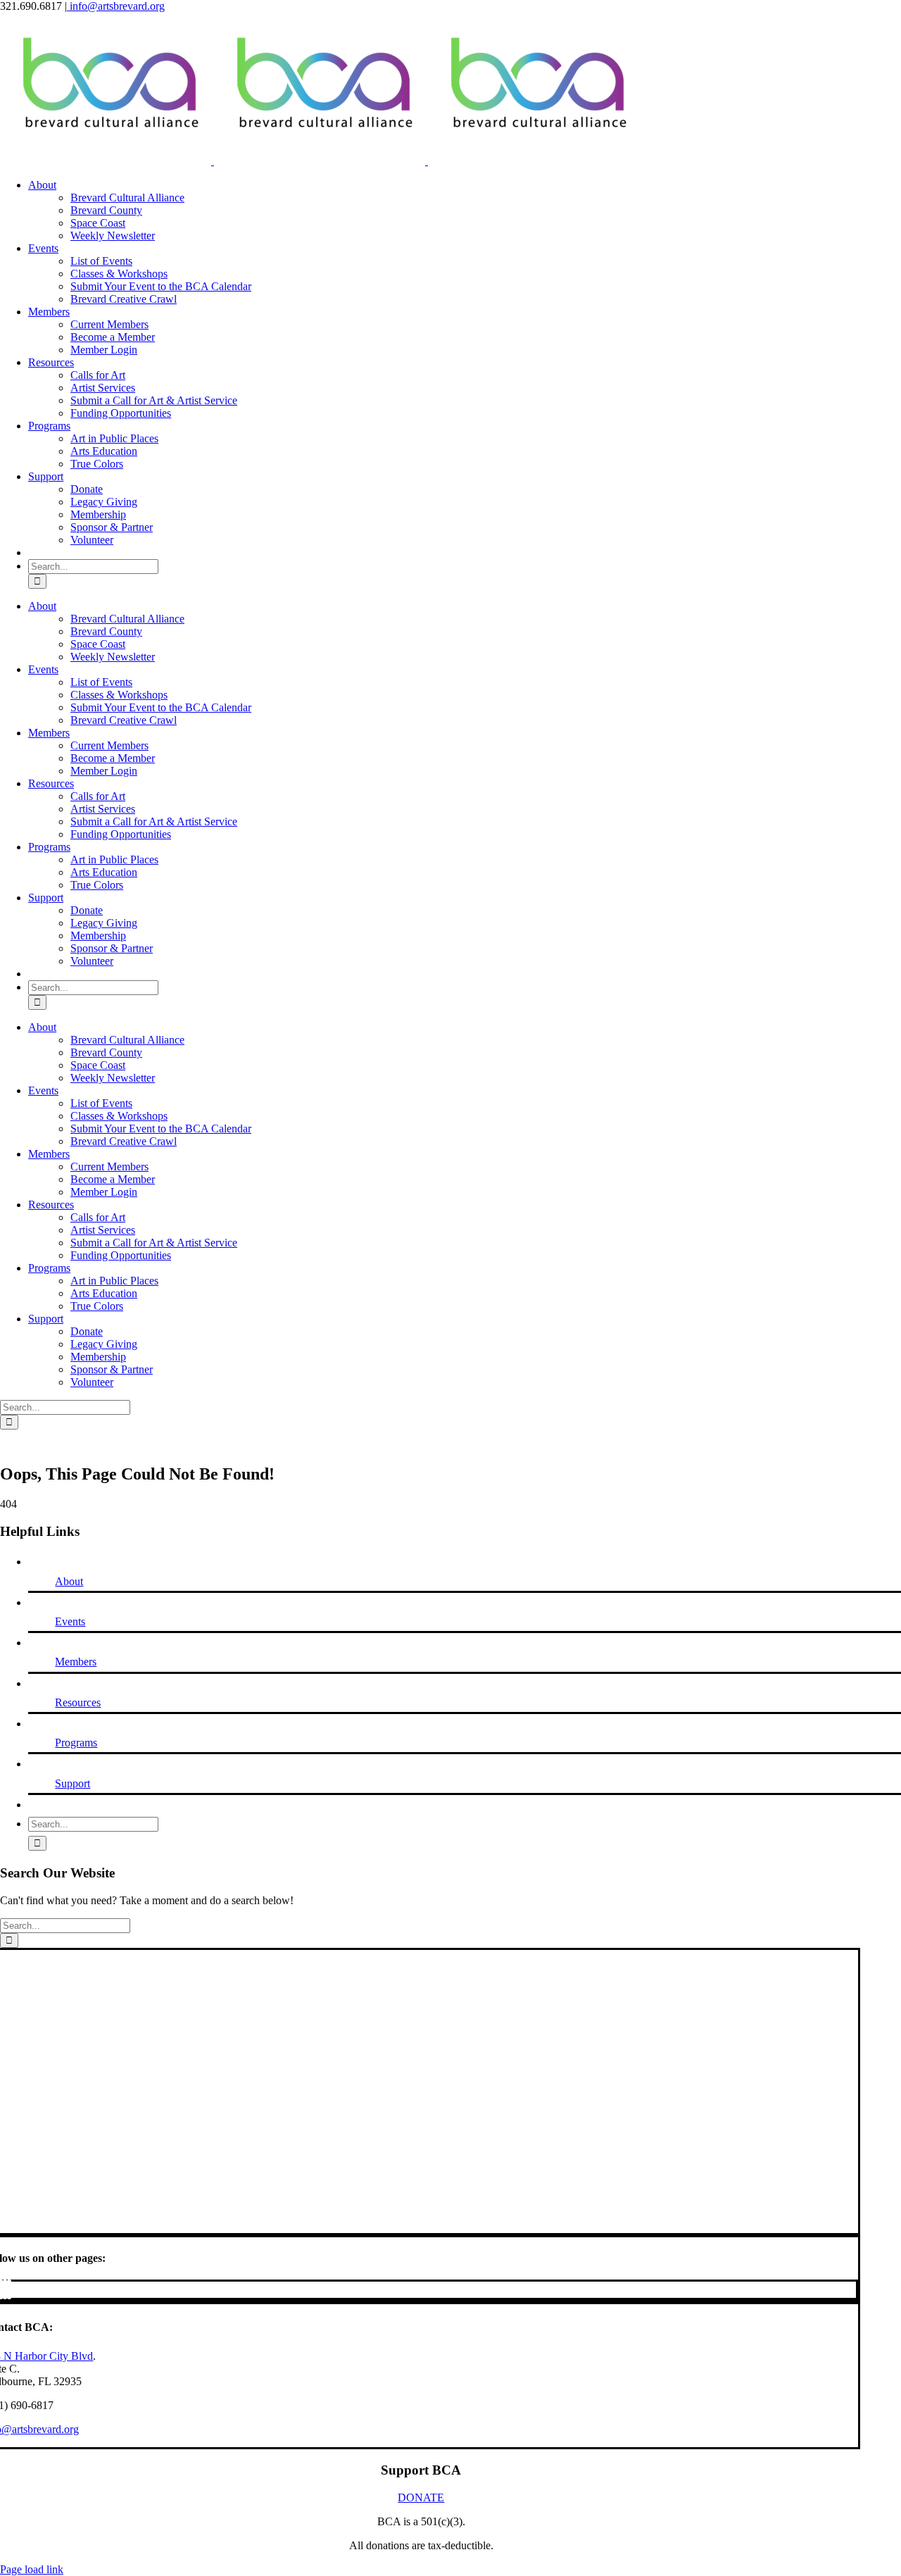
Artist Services (103, 388)
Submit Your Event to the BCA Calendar (161, 286)
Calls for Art (98, 375)
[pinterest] (5, 2289)
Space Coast (98, 223)
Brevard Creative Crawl (124, 299)
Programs (76, 1743)
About (69, 1581)
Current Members (109, 324)
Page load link (32, 2569)
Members (76, 1662)
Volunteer (92, 540)
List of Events (101, 261)
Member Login (104, 350)
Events (70, 1621)
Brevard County (106, 210)
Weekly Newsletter (113, 236)
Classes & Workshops (119, 274)
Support (73, 1783)
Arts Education (104, 451)
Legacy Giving (104, 502)
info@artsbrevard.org (116, 6)
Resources (78, 1702)
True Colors (97, 464)
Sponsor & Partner (112, 527)
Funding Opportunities (121, 413)
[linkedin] (9, 2289)
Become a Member (113, 337)
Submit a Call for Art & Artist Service (154, 400)
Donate (87, 489)
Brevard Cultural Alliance (127, 198)
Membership (98, 514)
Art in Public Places (114, 438)
